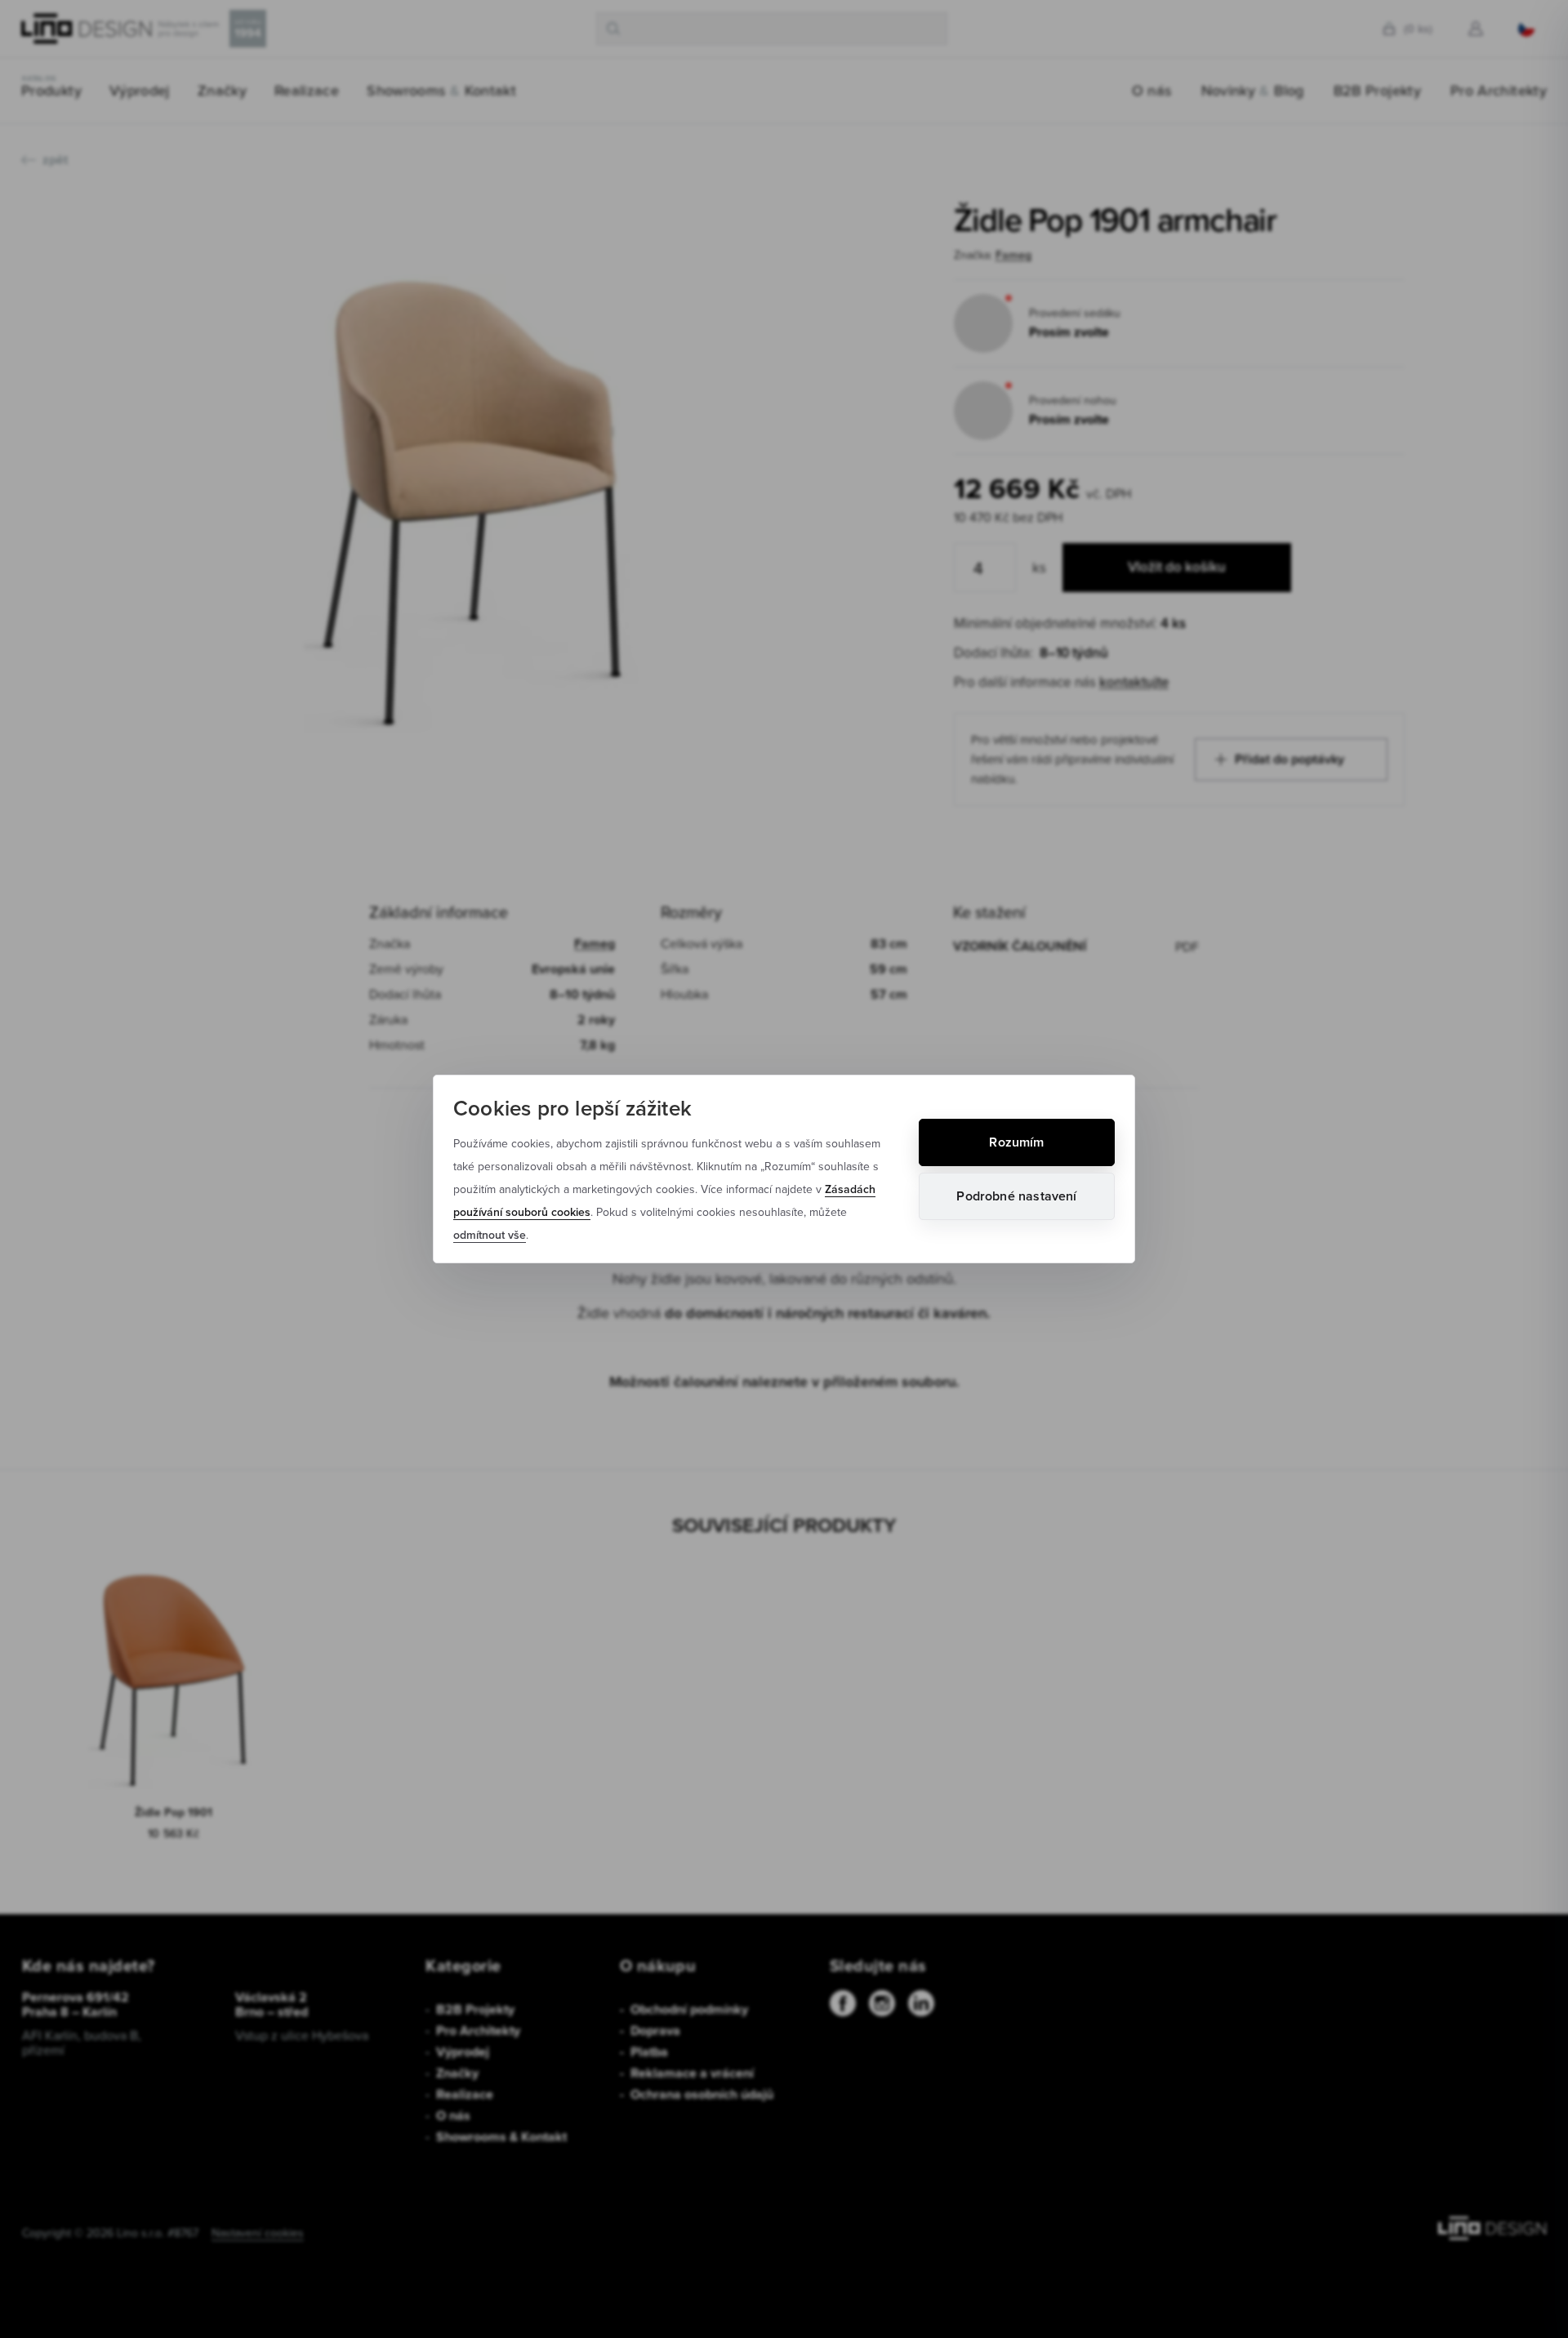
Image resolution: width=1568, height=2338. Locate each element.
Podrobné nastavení (1016, 1196)
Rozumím (1016, 1142)
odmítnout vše (490, 1235)
